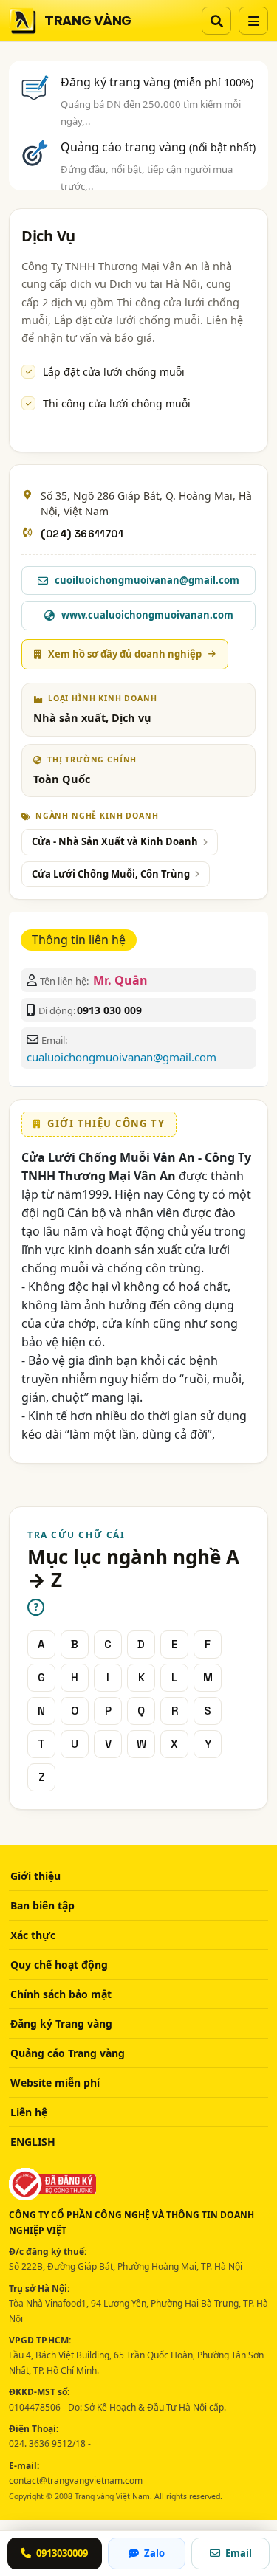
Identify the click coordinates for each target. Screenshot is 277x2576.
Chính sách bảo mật (61, 1994)
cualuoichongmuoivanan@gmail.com (122, 1057)
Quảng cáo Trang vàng (68, 2053)
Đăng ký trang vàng (157, 82)
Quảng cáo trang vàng (158, 147)
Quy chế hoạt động (59, 1964)
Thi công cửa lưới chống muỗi (117, 403)
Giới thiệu (35, 1876)
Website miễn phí (55, 2083)
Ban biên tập (42, 1905)
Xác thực (33, 1935)
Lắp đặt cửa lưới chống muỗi (114, 372)
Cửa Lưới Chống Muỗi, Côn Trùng (111, 874)
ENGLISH (33, 2142)
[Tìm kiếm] (216, 21)
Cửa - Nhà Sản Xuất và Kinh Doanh (115, 841)
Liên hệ (29, 2112)
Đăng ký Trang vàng (61, 2024)
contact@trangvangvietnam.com (76, 2480)
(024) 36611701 (82, 534)
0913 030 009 (109, 1010)
